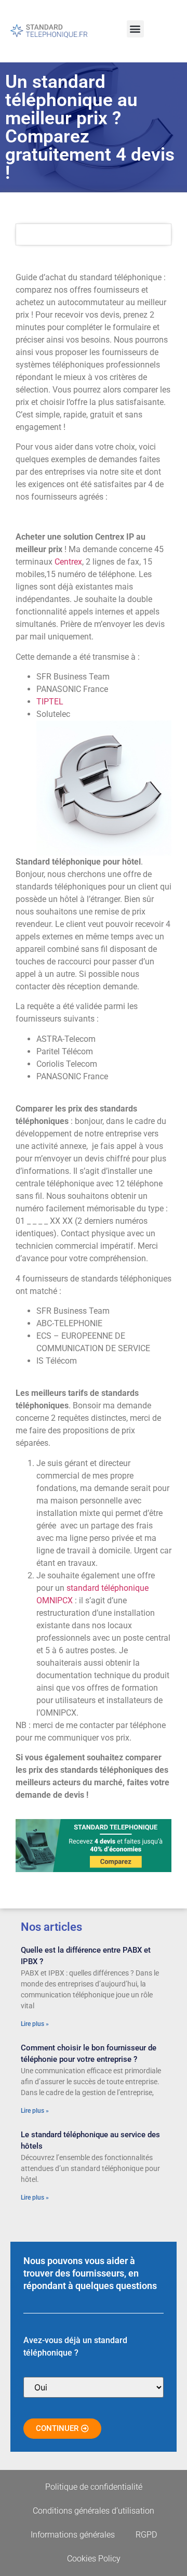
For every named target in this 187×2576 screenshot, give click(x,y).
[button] (135, 29)
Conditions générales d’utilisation (94, 2511)
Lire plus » (35, 2024)
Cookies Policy (94, 2559)
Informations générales (73, 2535)
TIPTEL (50, 702)
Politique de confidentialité (94, 2487)
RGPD (146, 2535)
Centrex (68, 562)
